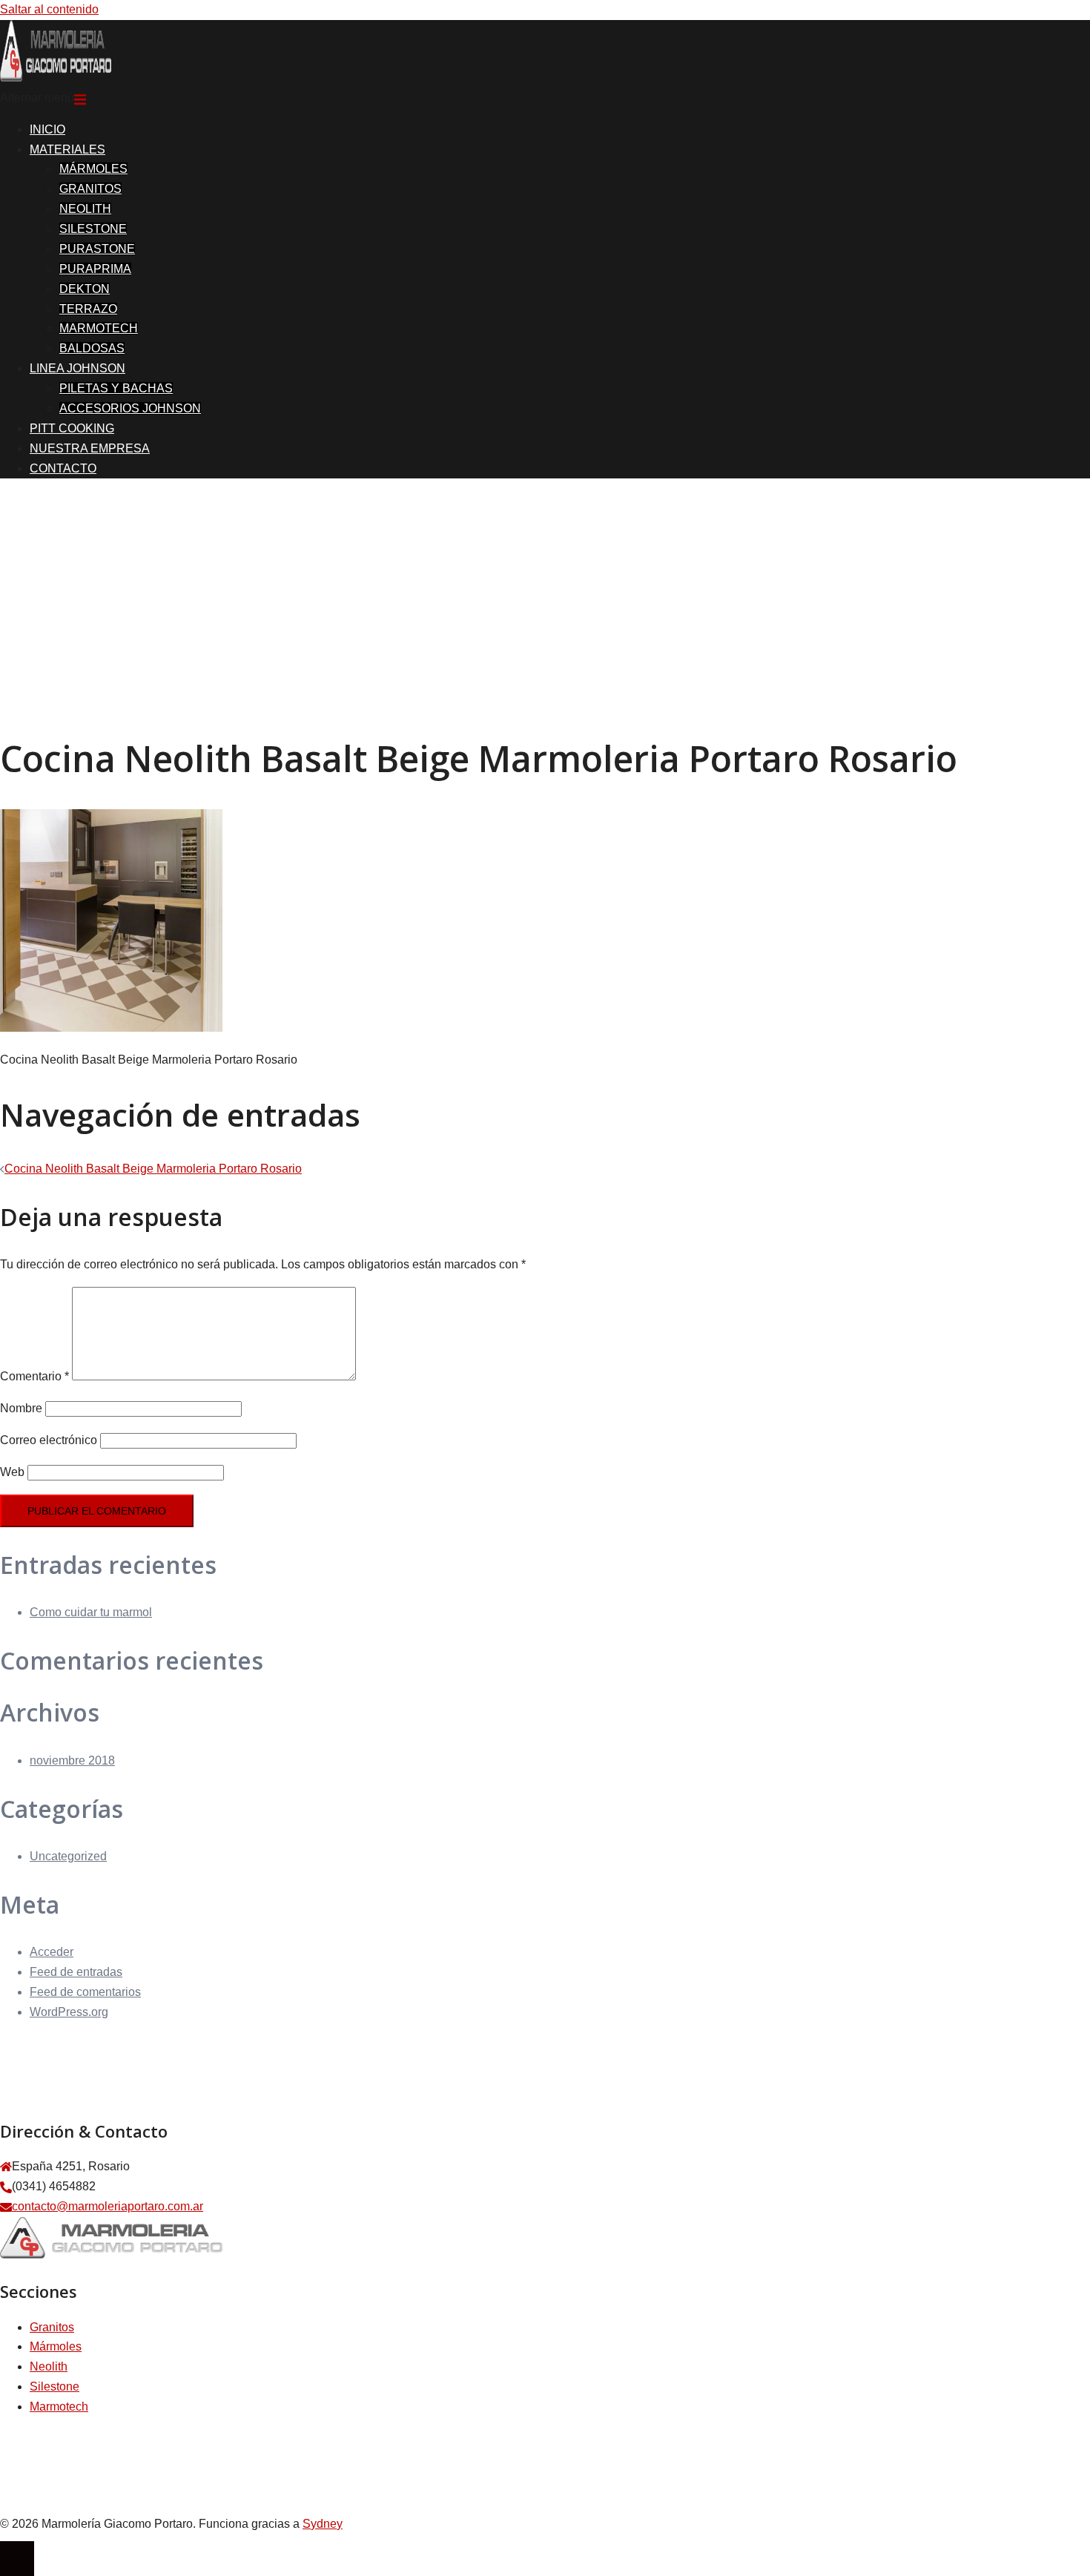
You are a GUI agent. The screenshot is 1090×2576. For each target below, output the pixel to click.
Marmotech (59, 2407)
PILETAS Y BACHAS (116, 388)
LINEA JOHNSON (77, 368)
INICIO (47, 129)
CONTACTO (63, 468)
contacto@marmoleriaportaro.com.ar (108, 2206)
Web (12, 1472)
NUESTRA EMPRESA (90, 448)
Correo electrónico (49, 1440)
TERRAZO (88, 309)
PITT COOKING (72, 428)
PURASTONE (97, 249)
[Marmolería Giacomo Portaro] (56, 78)
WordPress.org (69, 2012)
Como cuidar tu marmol (91, 1612)
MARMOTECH (99, 328)
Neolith (49, 2366)
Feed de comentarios (85, 1992)
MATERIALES (67, 149)
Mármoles (56, 2346)
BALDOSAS (92, 348)
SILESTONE (93, 229)
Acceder (52, 1952)
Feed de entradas (76, 1972)
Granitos (52, 2327)
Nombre (21, 1408)
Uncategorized (68, 1856)
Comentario (34, 1376)
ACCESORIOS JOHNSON (130, 408)
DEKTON (85, 289)
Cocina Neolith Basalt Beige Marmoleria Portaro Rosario (153, 1169)
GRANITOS (90, 189)
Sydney (323, 2524)
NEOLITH (85, 209)
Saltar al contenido (49, 9)
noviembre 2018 (72, 1760)
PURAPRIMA (95, 269)
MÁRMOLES (93, 169)
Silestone (54, 2386)
